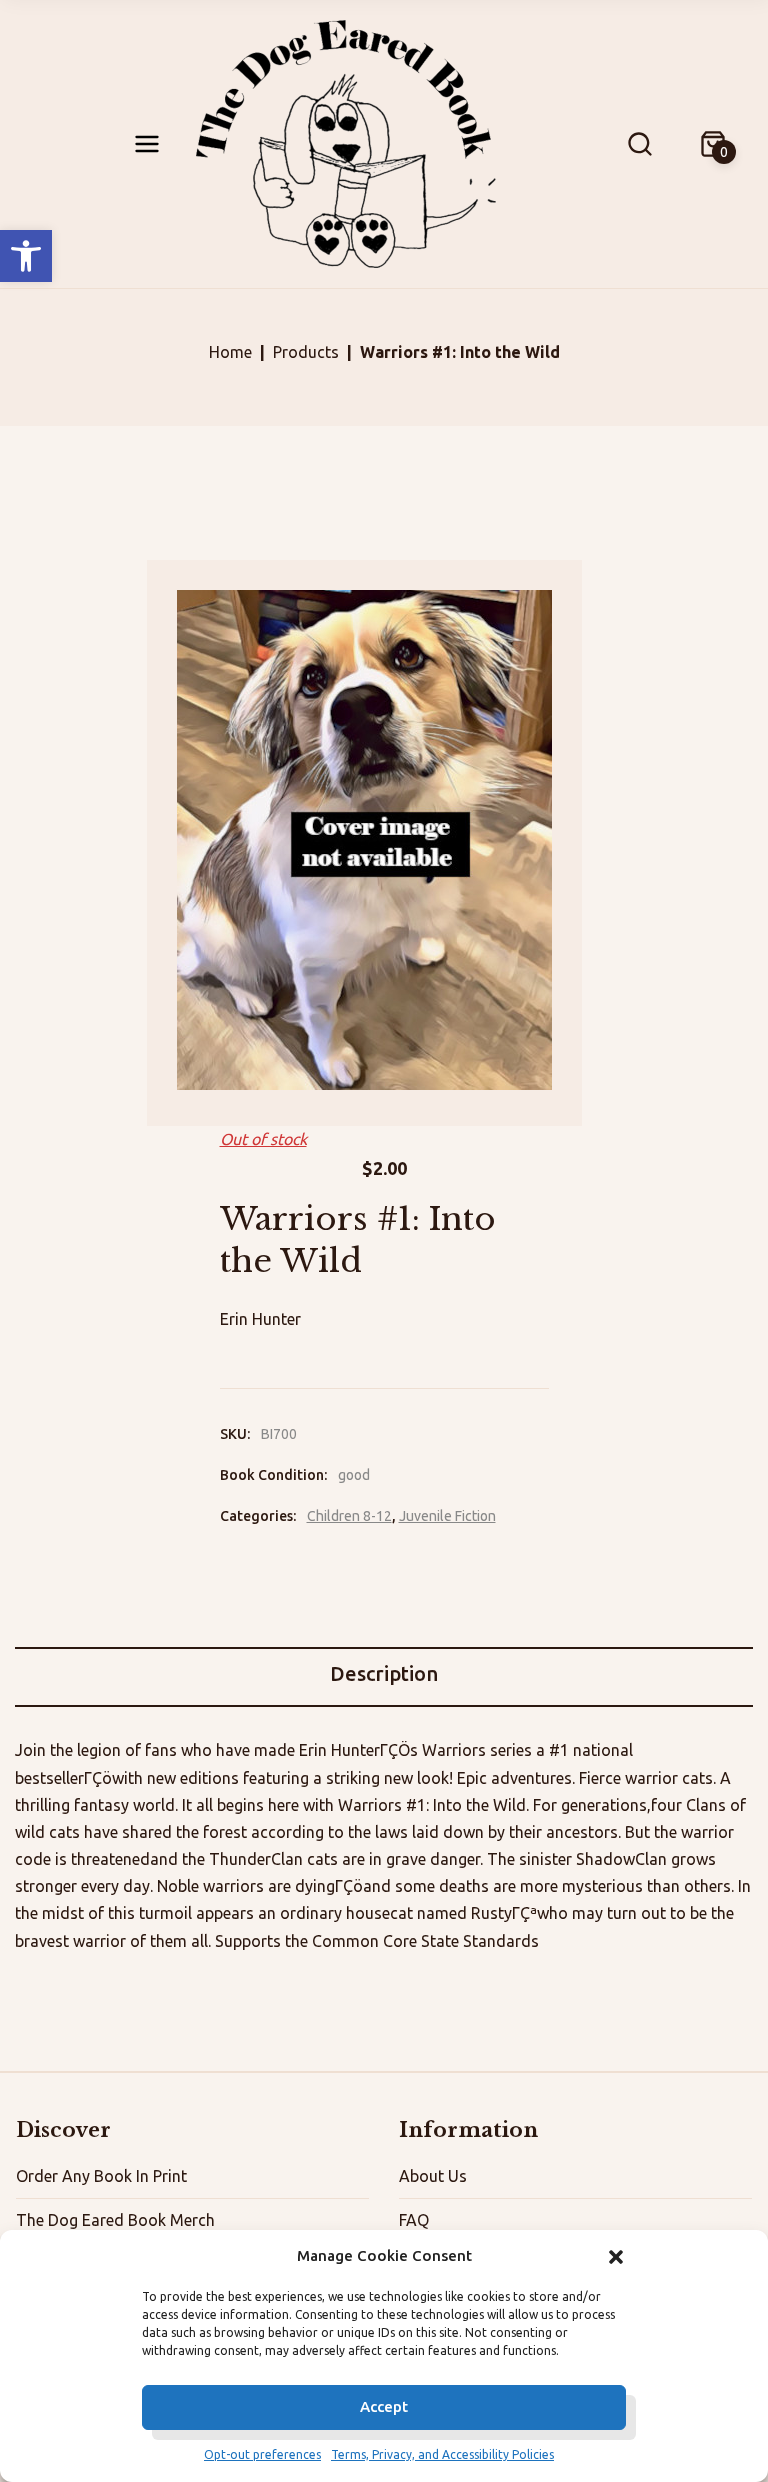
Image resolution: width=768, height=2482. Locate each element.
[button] (26, 256)
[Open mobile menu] (147, 144)
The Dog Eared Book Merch (115, 2220)
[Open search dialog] (640, 144)
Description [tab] (384, 1673)
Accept (384, 2406)
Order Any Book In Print (101, 2176)
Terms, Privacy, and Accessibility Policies (442, 2454)
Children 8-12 (349, 1516)
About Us (433, 2176)
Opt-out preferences (262, 2454)
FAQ (414, 2220)
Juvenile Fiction (447, 1516)
